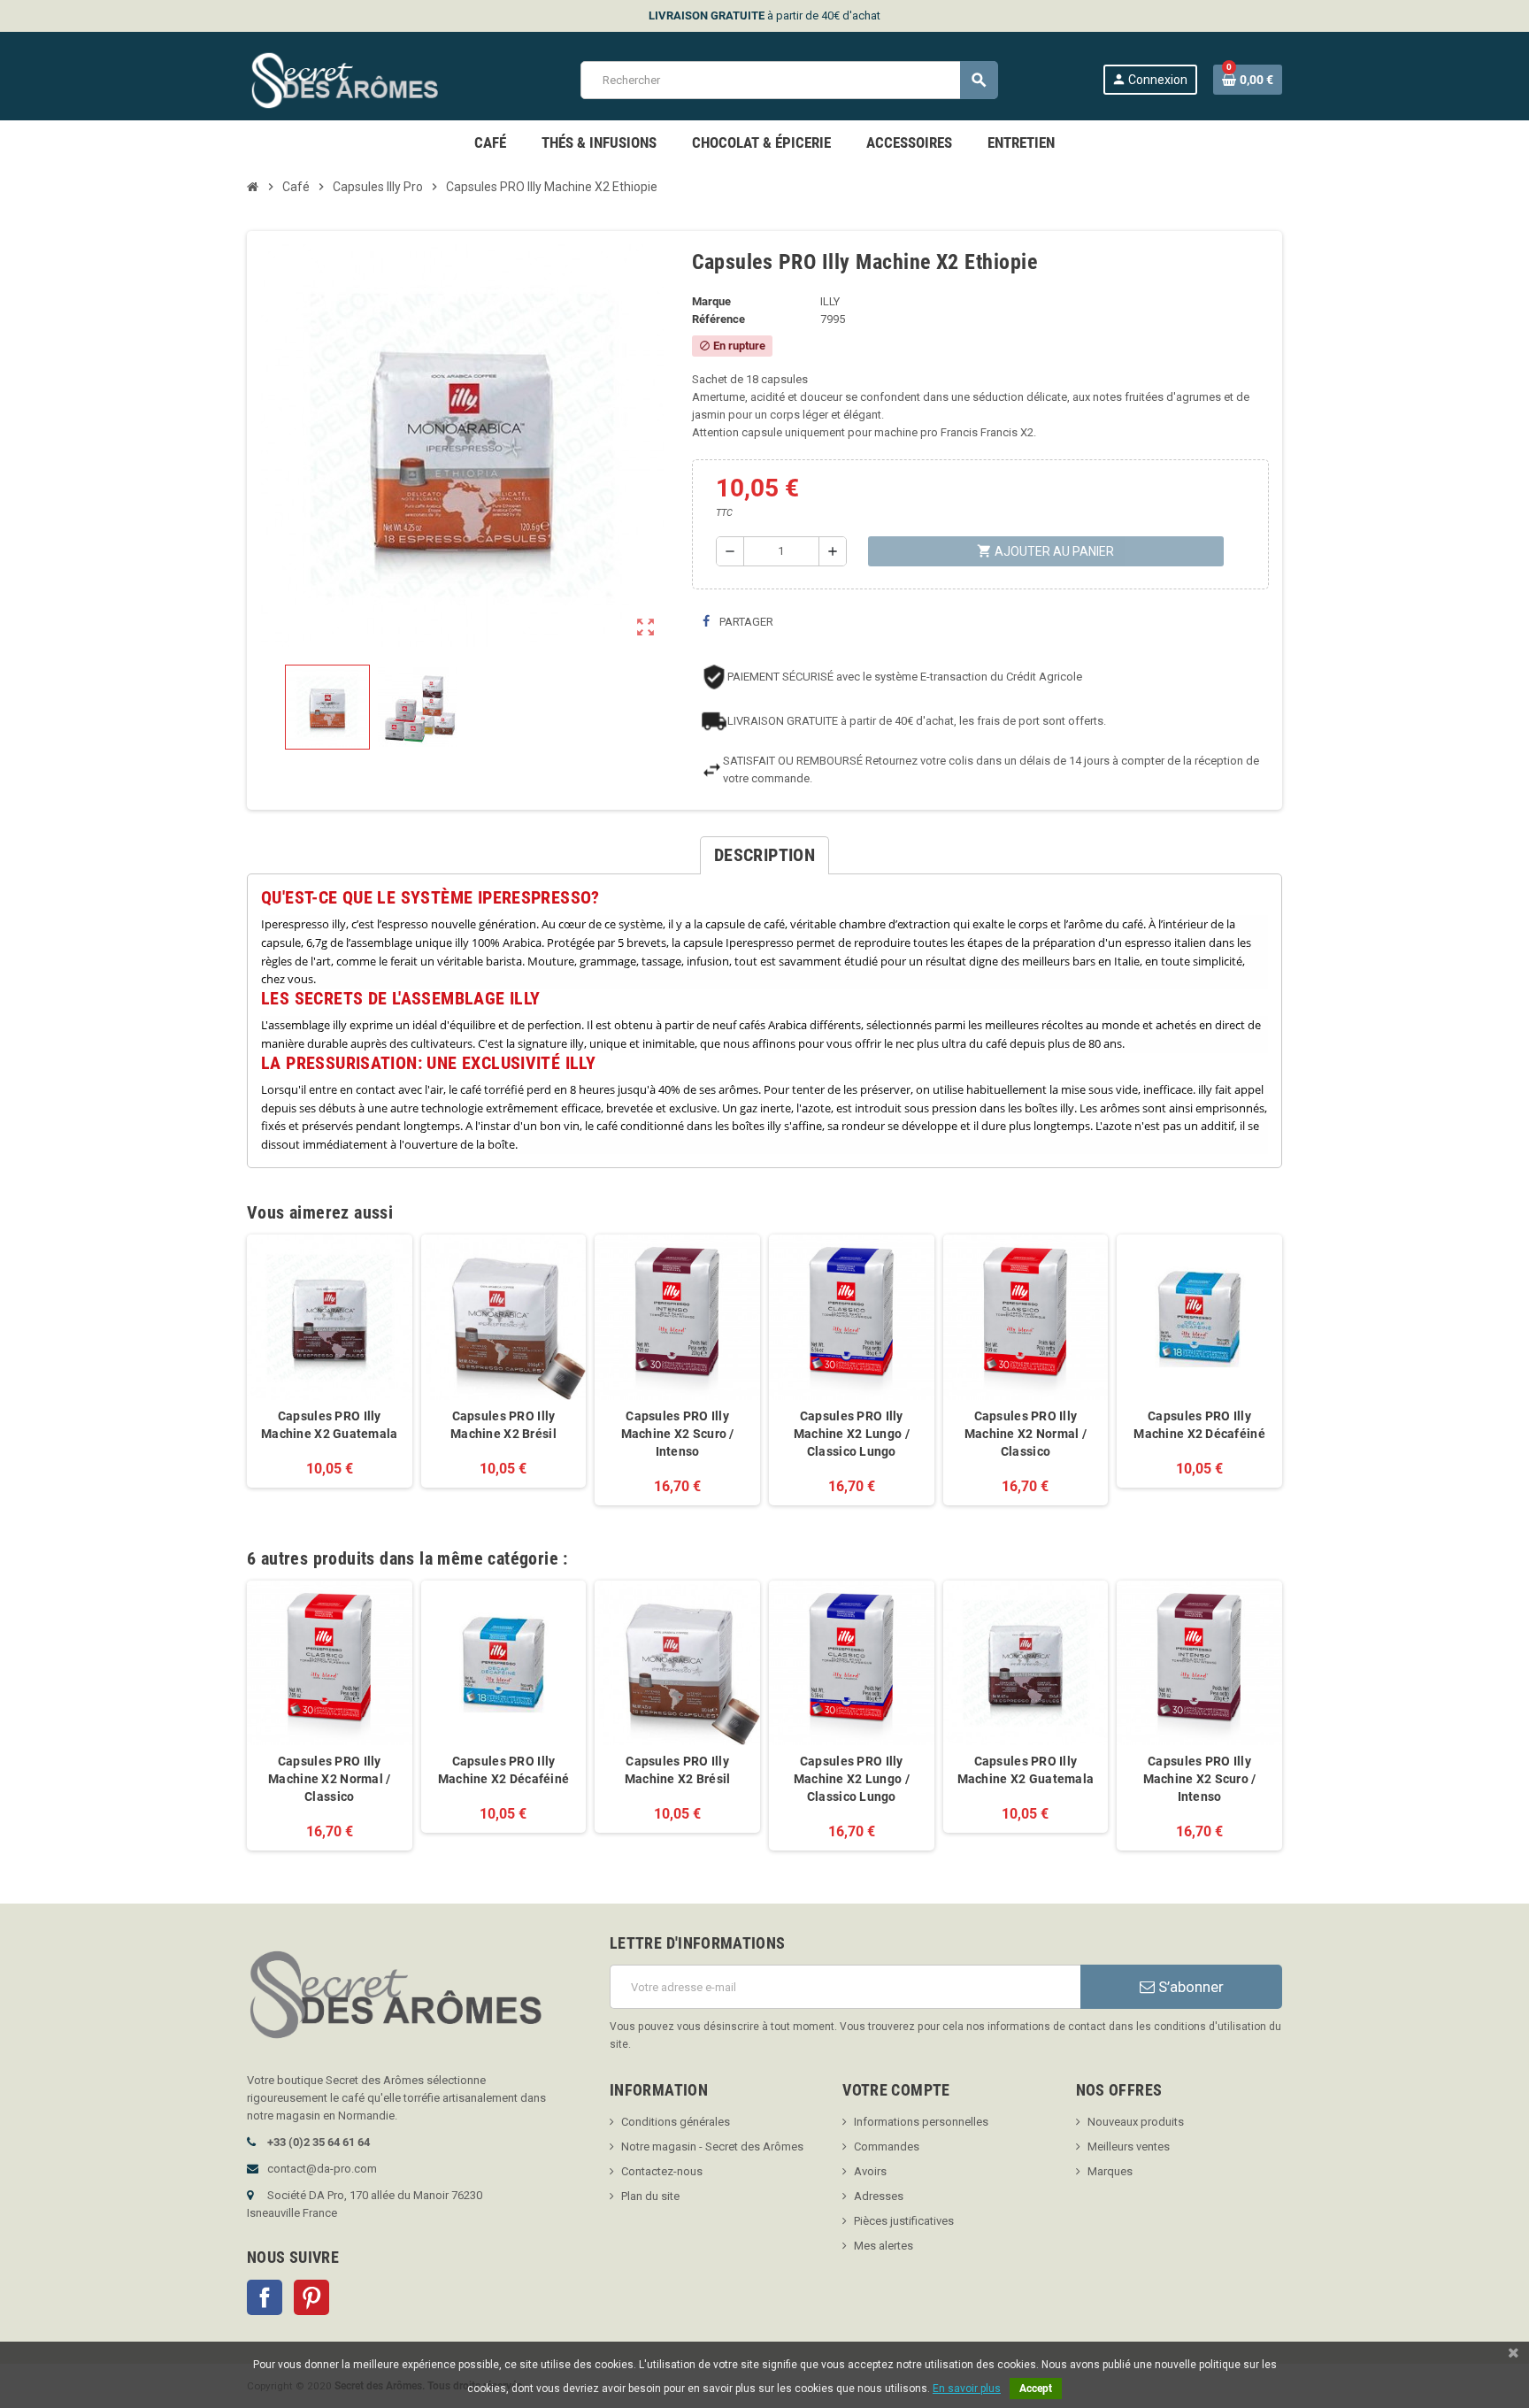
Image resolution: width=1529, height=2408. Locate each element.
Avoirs (870, 2171)
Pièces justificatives (904, 2221)
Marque (711, 301)
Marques (1110, 2171)
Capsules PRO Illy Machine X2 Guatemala (330, 1425)
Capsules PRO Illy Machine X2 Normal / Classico (1026, 1434)
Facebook (265, 2297)
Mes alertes (884, 2246)
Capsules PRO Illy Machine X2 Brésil (503, 1425)
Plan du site (650, 2196)
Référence (718, 319)
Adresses (879, 2196)
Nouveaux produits (1136, 2122)
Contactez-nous (662, 2171)
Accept (1036, 2389)
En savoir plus (967, 2389)
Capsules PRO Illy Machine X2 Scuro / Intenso (678, 1434)
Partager (745, 622)
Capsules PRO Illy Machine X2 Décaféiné (1199, 1425)
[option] (330, 1716)
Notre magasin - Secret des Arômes (712, 2146)
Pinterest (311, 2297)
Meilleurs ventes (1129, 2146)
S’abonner (1189, 1987)
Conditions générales (676, 2122)
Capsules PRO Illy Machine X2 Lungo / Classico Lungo (852, 1434)
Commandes (887, 2146)
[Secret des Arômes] (361, 79)
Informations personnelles (921, 2122)
